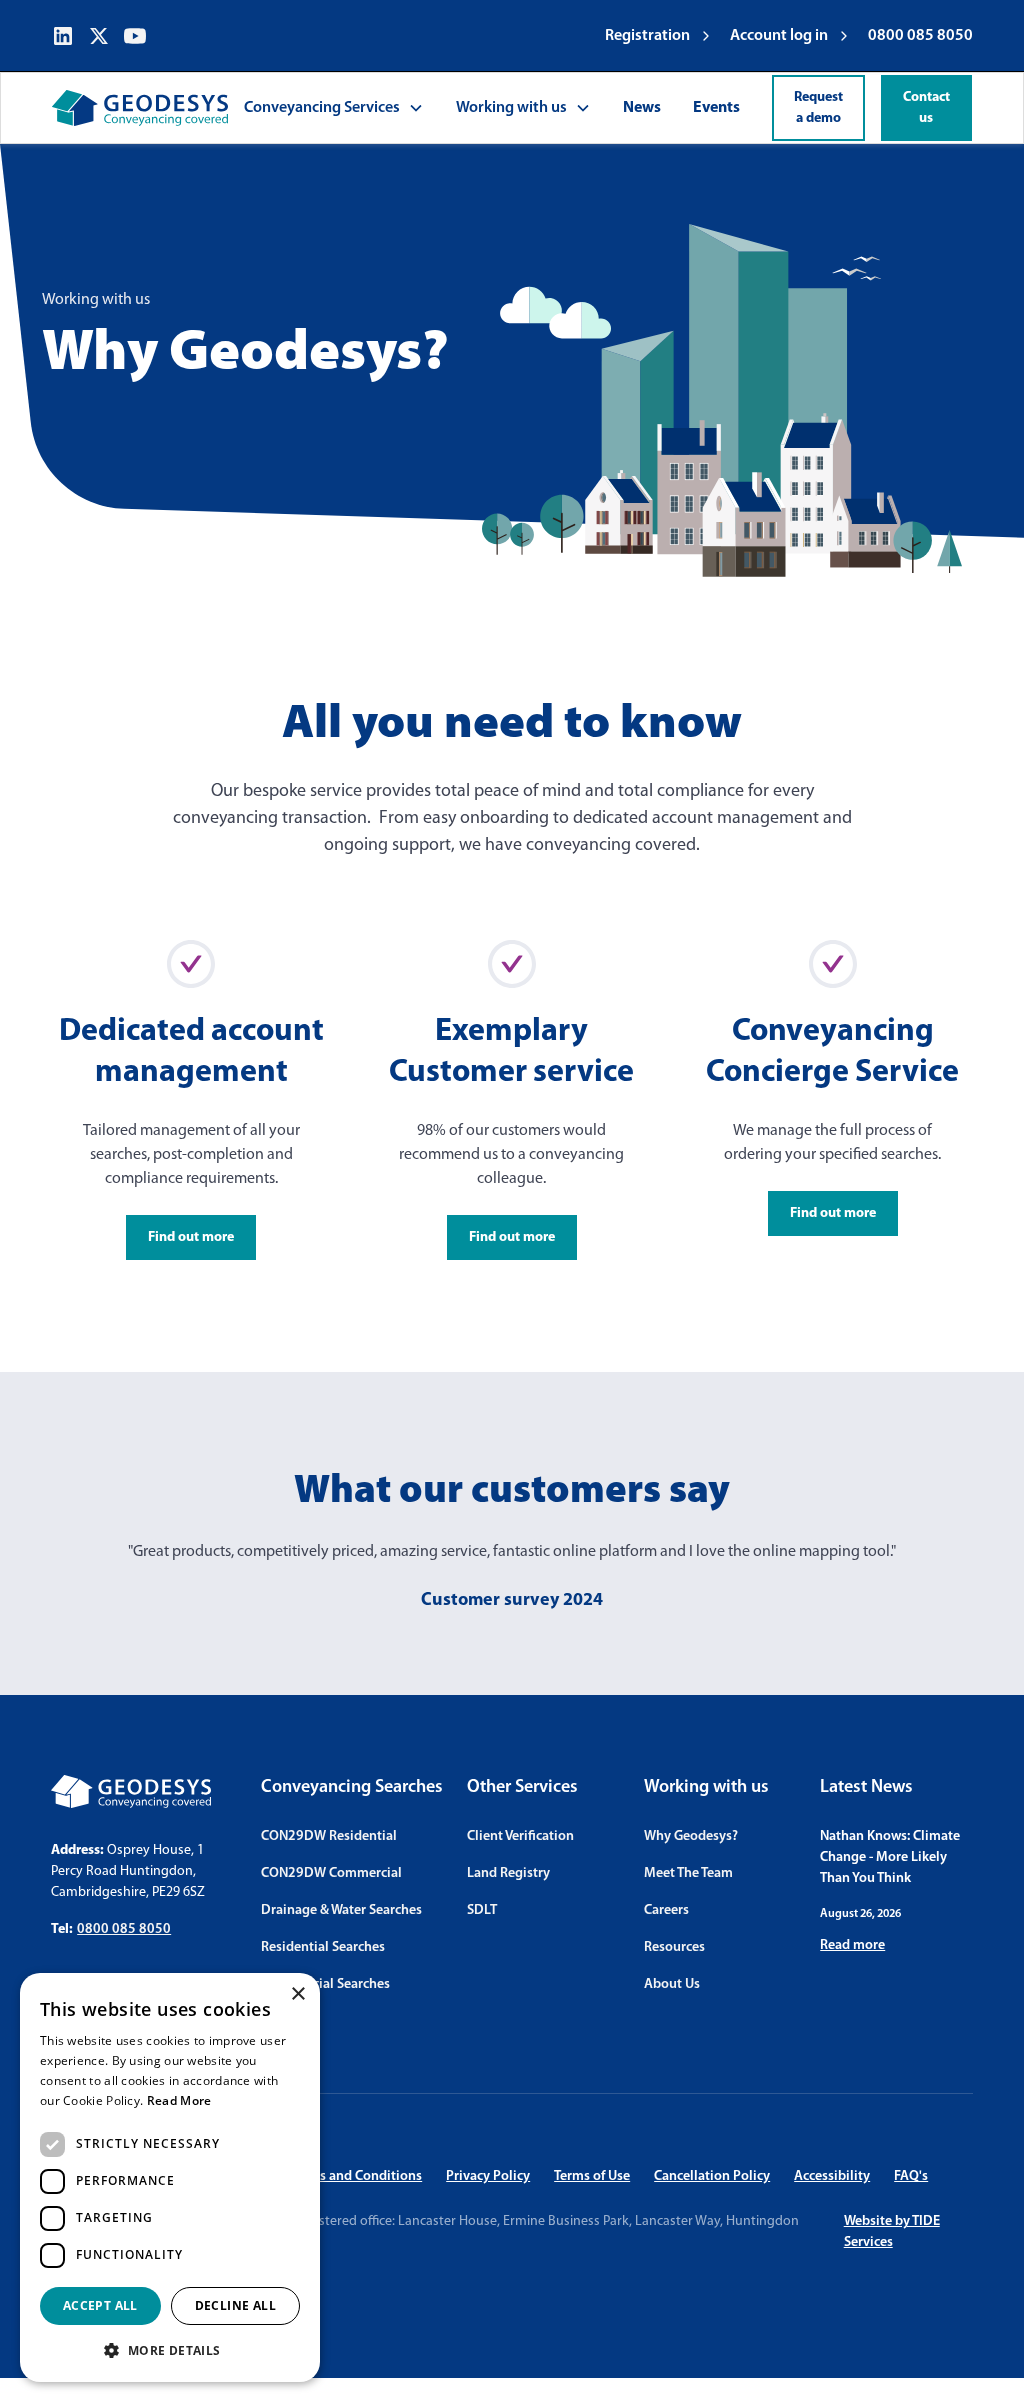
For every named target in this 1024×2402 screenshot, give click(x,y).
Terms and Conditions (356, 2176)
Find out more (191, 1237)
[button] (334, 108)
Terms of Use (592, 2176)
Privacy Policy (488, 2176)
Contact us (926, 108)
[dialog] (170, 2177)
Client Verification (520, 1836)
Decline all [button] (235, 2305)
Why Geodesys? (691, 1836)
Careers (666, 1910)
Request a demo (818, 108)
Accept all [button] (100, 2305)
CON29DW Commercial (331, 1873)
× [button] (297, 1994)
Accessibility (832, 2176)
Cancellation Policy (712, 2176)
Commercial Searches (325, 1984)
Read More (179, 2100)
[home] (140, 108)
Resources (674, 1947)
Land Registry (508, 1873)
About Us (672, 1984)
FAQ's (911, 2176)
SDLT (482, 1910)
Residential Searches (323, 1947)
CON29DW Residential (329, 1836)
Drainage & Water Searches (341, 1910)
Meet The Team (688, 1873)
